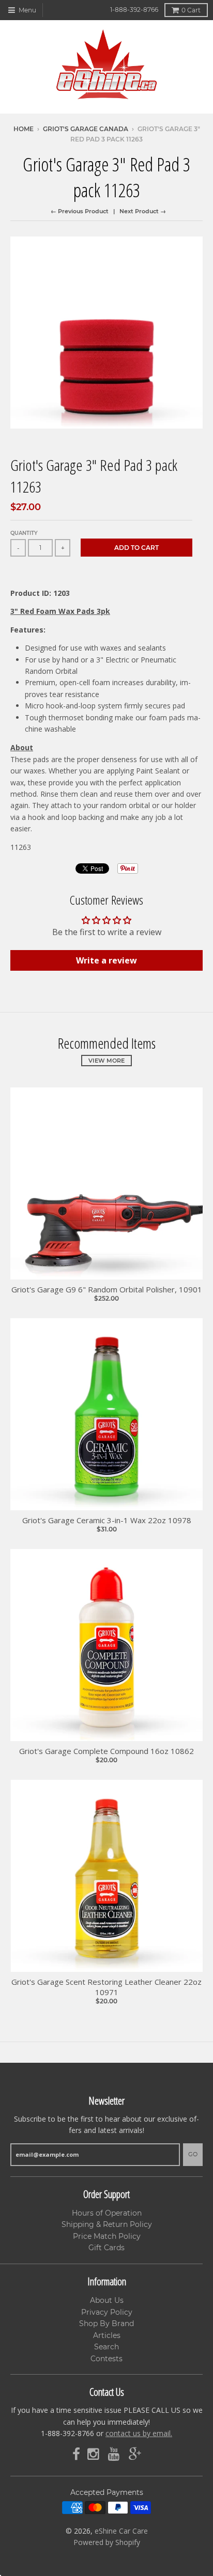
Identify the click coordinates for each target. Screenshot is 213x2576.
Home (24, 129)
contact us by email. (139, 2433)
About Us (107, 2300)
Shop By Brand (106, 2324)
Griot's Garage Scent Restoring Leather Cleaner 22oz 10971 (106, 1987)
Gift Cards (106, 2248)
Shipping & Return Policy (107, 2224)
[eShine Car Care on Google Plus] (135, 2454)
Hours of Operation (107, 2213)
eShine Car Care (121, 2531)
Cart (191, 10)
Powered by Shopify (107, 2542)
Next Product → (143, 211)
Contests (106, 2359)
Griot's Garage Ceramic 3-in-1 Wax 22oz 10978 (107, 1520)
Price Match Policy (107, 2236)
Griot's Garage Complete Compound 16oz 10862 (106, 1751)
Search (106, 2347)
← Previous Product (80, 211)
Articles (107, 2335)
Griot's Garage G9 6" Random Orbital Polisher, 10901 (107, 1290)
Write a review (106, 960)
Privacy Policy (107, 2312)
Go (193, 2154)
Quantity (24, 533)
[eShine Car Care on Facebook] (76, 2454)
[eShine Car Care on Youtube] (115, 2454)
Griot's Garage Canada (86, 129)
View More (106, 1061)
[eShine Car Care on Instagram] (94, 2454)
